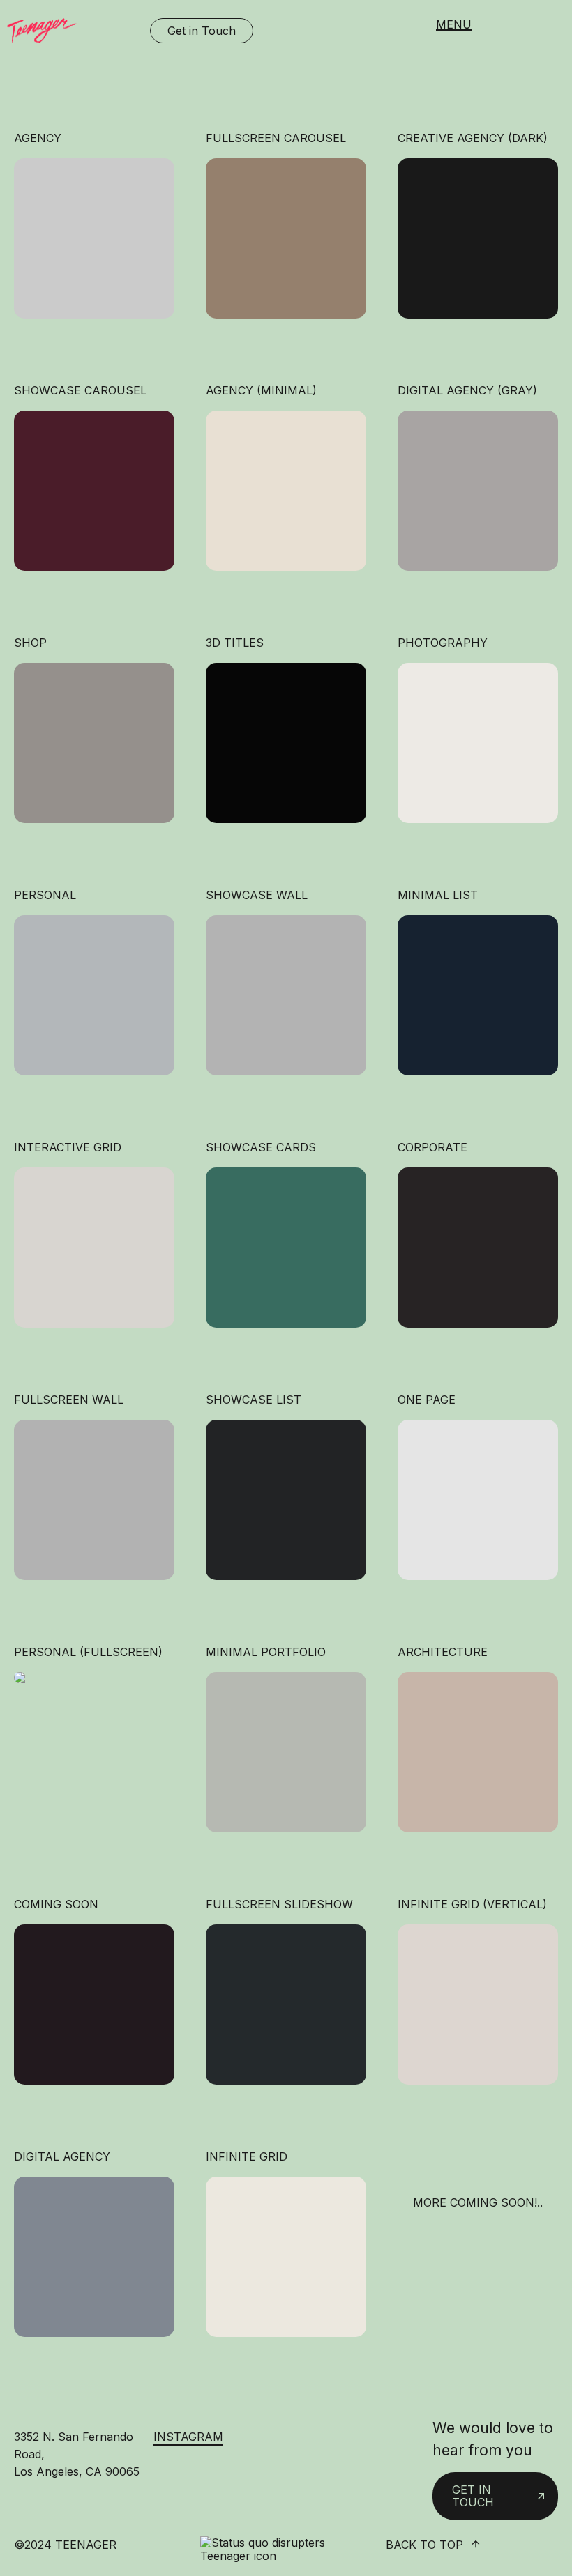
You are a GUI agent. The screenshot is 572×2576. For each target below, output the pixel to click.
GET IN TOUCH (473, 2496)
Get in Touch (202, 31)
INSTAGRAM (188, 2437)
